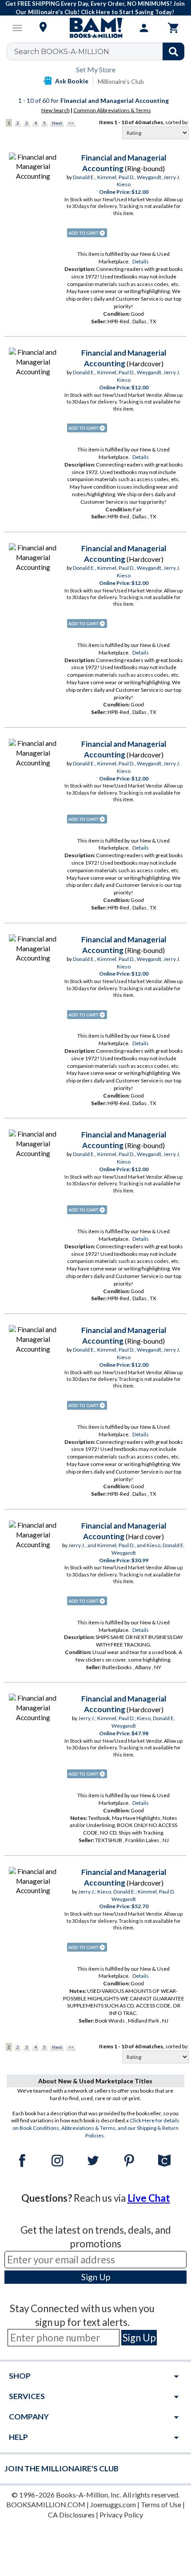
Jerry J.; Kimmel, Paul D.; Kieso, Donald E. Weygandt (127, 1722)
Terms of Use (161, 2504)
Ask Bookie (72, 81)
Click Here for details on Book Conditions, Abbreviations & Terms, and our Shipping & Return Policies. (96, 2128)
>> (71, 123)
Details (141, 261)
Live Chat (149, 2198)
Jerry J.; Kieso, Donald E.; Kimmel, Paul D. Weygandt (127, 1895)
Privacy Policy (121, 2515)
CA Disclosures (71, 2515)
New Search (56, 110)
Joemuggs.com (113, 2504)
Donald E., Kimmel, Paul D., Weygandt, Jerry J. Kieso (127, 181)
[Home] (95, 28)
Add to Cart (87, 233)
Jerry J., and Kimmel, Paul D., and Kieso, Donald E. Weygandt (127, 1549)
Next (57, 123)
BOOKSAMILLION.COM (46, 2504)
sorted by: (177, 122)
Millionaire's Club (121, 81)
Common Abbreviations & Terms (112, 110)
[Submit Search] (173, 51)
